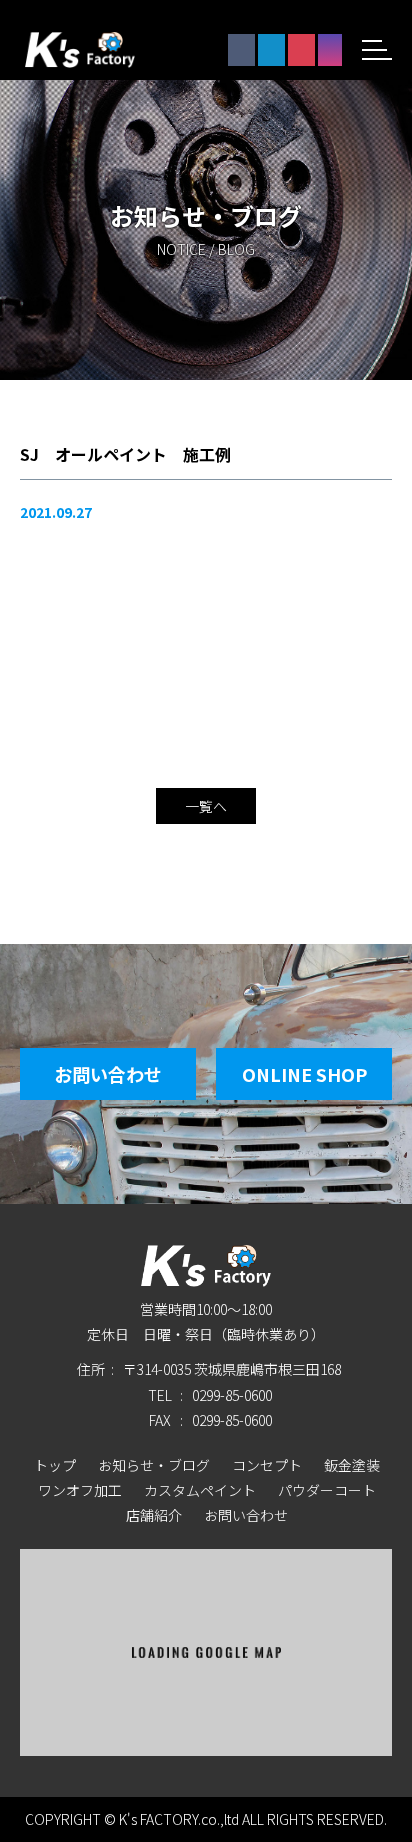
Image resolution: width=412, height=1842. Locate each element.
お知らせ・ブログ (154, 1465)
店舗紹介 (154, 1515)
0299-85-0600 (232, 1395)
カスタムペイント (200, 1490)
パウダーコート (327, 1490)
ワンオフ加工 (80, 1490)
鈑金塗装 (352, 1465)
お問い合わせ (108, 1074)
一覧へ (206, 806)
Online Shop (304, 1074)
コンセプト (267, 1465)
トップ (55, 1465)
